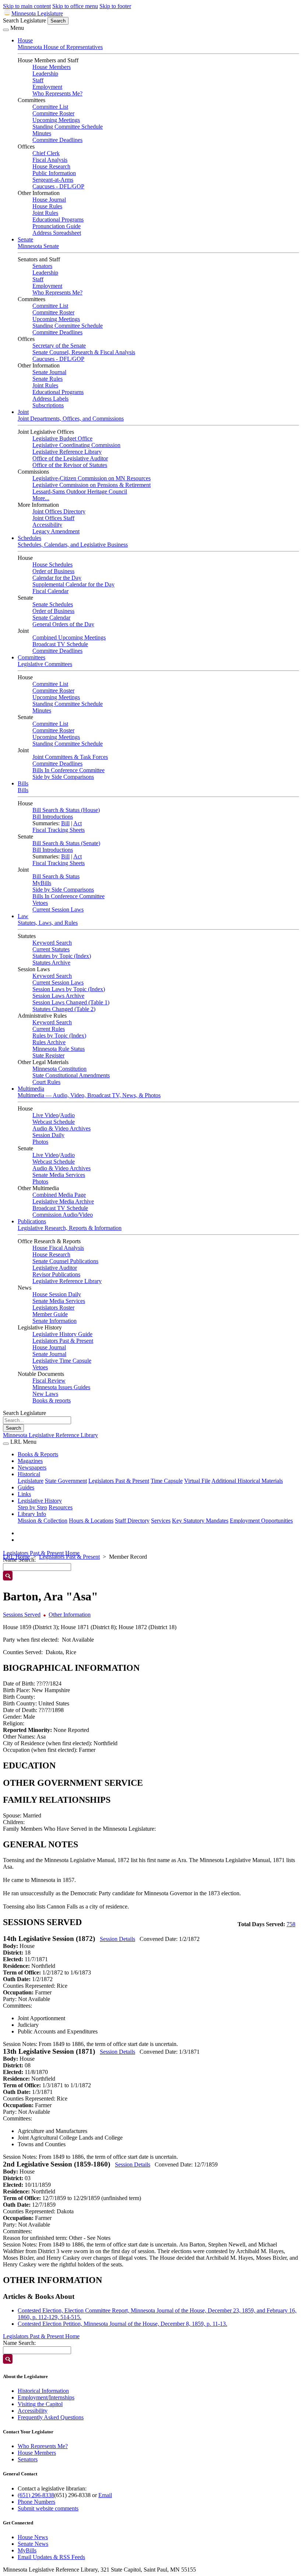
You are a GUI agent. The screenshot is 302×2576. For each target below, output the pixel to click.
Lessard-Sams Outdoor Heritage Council (80, 492)
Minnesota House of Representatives (60, 47)
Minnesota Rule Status (59, 1049)
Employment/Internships (46, 2397)
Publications (32, 1221)
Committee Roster (53, 113)
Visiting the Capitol (40, 2404)
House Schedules (52, 564)
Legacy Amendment (56, 531)
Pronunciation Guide (57, 226)
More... (41, 498)
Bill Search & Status (56, 876)
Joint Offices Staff (53, 518)
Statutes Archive (51, 963)
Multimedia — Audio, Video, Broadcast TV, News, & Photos (89, 1095)
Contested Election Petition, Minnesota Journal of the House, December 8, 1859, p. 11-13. (122, 2324)
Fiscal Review (49, 1381)
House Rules (47, 206)
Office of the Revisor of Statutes (70, 465)
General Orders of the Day (63, 624)
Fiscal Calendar (50, 591)
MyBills (42, 883)
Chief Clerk (46, 153)
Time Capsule (167, 1481)
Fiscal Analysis (50, 160)
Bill (65, 823)
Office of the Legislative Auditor (70, 458)
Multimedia (31, 1089)
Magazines (30, 1461)
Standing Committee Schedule (68, 127)
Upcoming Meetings (56, 120)
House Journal (49, 200)
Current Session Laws (58, 909)
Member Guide (50, 1314)
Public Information (54, 173)
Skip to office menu (75, 6)
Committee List (50, 107)
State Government (66, 1481)
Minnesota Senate (38, 246)
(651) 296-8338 (36, 2495)
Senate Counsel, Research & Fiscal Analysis (84, 352)
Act (78, 823)
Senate (25, 239)
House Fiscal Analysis (58, 1248)
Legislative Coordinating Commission (76, 445)
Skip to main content (27, 6)
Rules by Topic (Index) (59, 1036)
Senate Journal (49, 372)
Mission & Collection (43, 1521)
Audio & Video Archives (62, 1128)
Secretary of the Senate (59, 346)
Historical (29, 1474)
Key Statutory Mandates (200, 1521)
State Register (48, 1055)
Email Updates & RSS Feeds (51, 2557)
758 (291, 1924)
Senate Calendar (51, 618)
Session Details (117, 1939)
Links (24, 1494)
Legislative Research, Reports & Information (70, 1228)
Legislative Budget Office (62, 438)
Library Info (32, 1514)
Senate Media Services (59, 1175)
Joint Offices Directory (59, 511)
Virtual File (197, 1481)
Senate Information (55, 1321)
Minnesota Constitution (59, 1069)
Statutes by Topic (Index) (62, 956)
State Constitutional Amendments (71, 1075)
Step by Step (32, 1507)
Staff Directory (132, 1521)
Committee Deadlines (57, 140)
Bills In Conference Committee (69, 770)
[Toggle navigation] (6, 30)
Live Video (45, 1115)
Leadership (45, 74)
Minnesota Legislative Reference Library (50, 1435)
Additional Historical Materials (247, 1481)
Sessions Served (22, 1615)
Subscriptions (48, 405)
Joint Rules (45, 213)
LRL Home (16, 1557)
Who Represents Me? (57, 93)
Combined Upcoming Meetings (69, 637)
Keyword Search (52, 943)
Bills (23, 783)
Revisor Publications (56, 1274)
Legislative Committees (45, 664)
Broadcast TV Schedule (60, 644)
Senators (42, 266)
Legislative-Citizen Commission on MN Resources (92, 478)
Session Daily (48, 1135)
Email (105, 2495)
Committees (31, 657)
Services (161, 1521)
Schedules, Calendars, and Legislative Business (73, 545)
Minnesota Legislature (37, 13)
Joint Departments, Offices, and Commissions (71, 419)
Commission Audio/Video (63, 1215)
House (25, 40)
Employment (47, 87)
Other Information (70, 1615)
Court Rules (46, 1082)
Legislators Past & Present (63, 1341)
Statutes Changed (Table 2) (64, 1009)
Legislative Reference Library (67, 452)
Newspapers (32, 1467)
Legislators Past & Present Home (41, 1553)
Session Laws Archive (58, 996)
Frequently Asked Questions (51, 2417)
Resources (61, 1507)
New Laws (45, 1394)
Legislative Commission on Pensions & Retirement (92, 485)
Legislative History (40, 1501)
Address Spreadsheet (57, 233)
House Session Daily (57, 1294)
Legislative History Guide (62, 1334)
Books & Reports (38, 1454)
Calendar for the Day (57, 578)
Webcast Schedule (54, 1122)
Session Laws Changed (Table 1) (71, 1002)
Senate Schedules (53, 604)
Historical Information (43, 2391)
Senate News (33, 2544)
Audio (67, 1115)
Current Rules (49, 1029)
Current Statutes (51, 949)
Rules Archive (49, 1042)
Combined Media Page (59, 1195)
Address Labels (50, 399)
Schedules (29, 538)
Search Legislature (24, 20)
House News (33, 2537)
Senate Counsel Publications (65, 1261)
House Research (51, 166)
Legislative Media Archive (63, 1201)
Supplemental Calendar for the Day (73, 584)
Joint (23, 412)
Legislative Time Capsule (62, 1361)
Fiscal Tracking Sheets (59, 830)
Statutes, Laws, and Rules (48, 923)
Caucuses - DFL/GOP (58, 186)
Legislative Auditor (55, 1268)
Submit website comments (48, 2508)
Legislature (31, 1481)
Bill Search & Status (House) (66, 810)
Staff (38, 80)
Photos (40, 1142)
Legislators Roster (53, 1308)
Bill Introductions (53, 817)
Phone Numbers (36, 2502)
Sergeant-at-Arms (53, 180)
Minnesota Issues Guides (61, 1387)
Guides (26, 1487)
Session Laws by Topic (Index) (69, 989)
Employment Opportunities (261, 1521)
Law (23, 916)
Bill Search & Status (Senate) (66, 843)
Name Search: (19, 2343)
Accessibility (47, 525)
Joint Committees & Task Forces (70, 757)
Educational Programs (58, 219)
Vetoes (40, 903)
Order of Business (53, 571)
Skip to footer (115, 6)
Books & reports (52, 1400)
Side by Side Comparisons (63, 777)
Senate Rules (48, 379)
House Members (52, 67)
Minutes (42, 133)
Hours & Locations (91, 1521)
